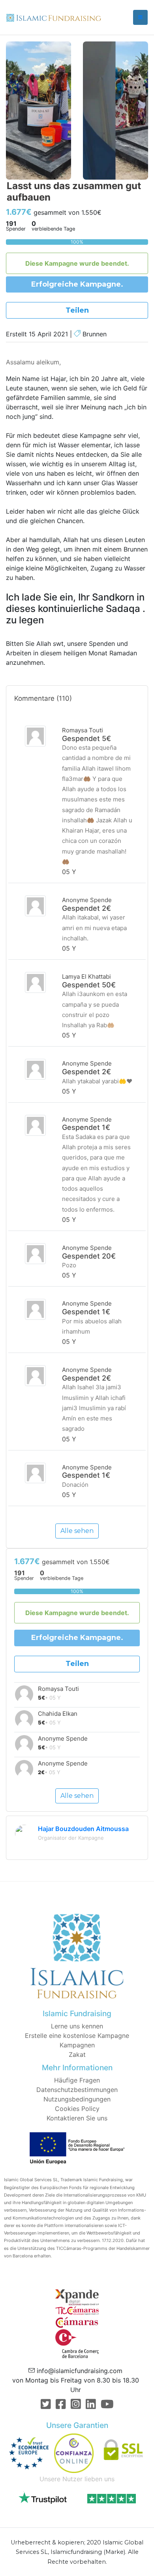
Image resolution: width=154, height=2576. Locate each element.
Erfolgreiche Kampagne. (77, 284)
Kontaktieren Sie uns (77, 2118)
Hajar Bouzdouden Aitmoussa (83, 1829)
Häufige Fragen (77, 2080)
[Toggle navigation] (140, 17)
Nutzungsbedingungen (77, 2099)
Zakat (77, 2054)
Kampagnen (77, 2045)
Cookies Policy (77, 2109)
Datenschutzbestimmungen (77, 2090)
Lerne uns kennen (77, 2026)
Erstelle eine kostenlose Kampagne (77, 2036)
